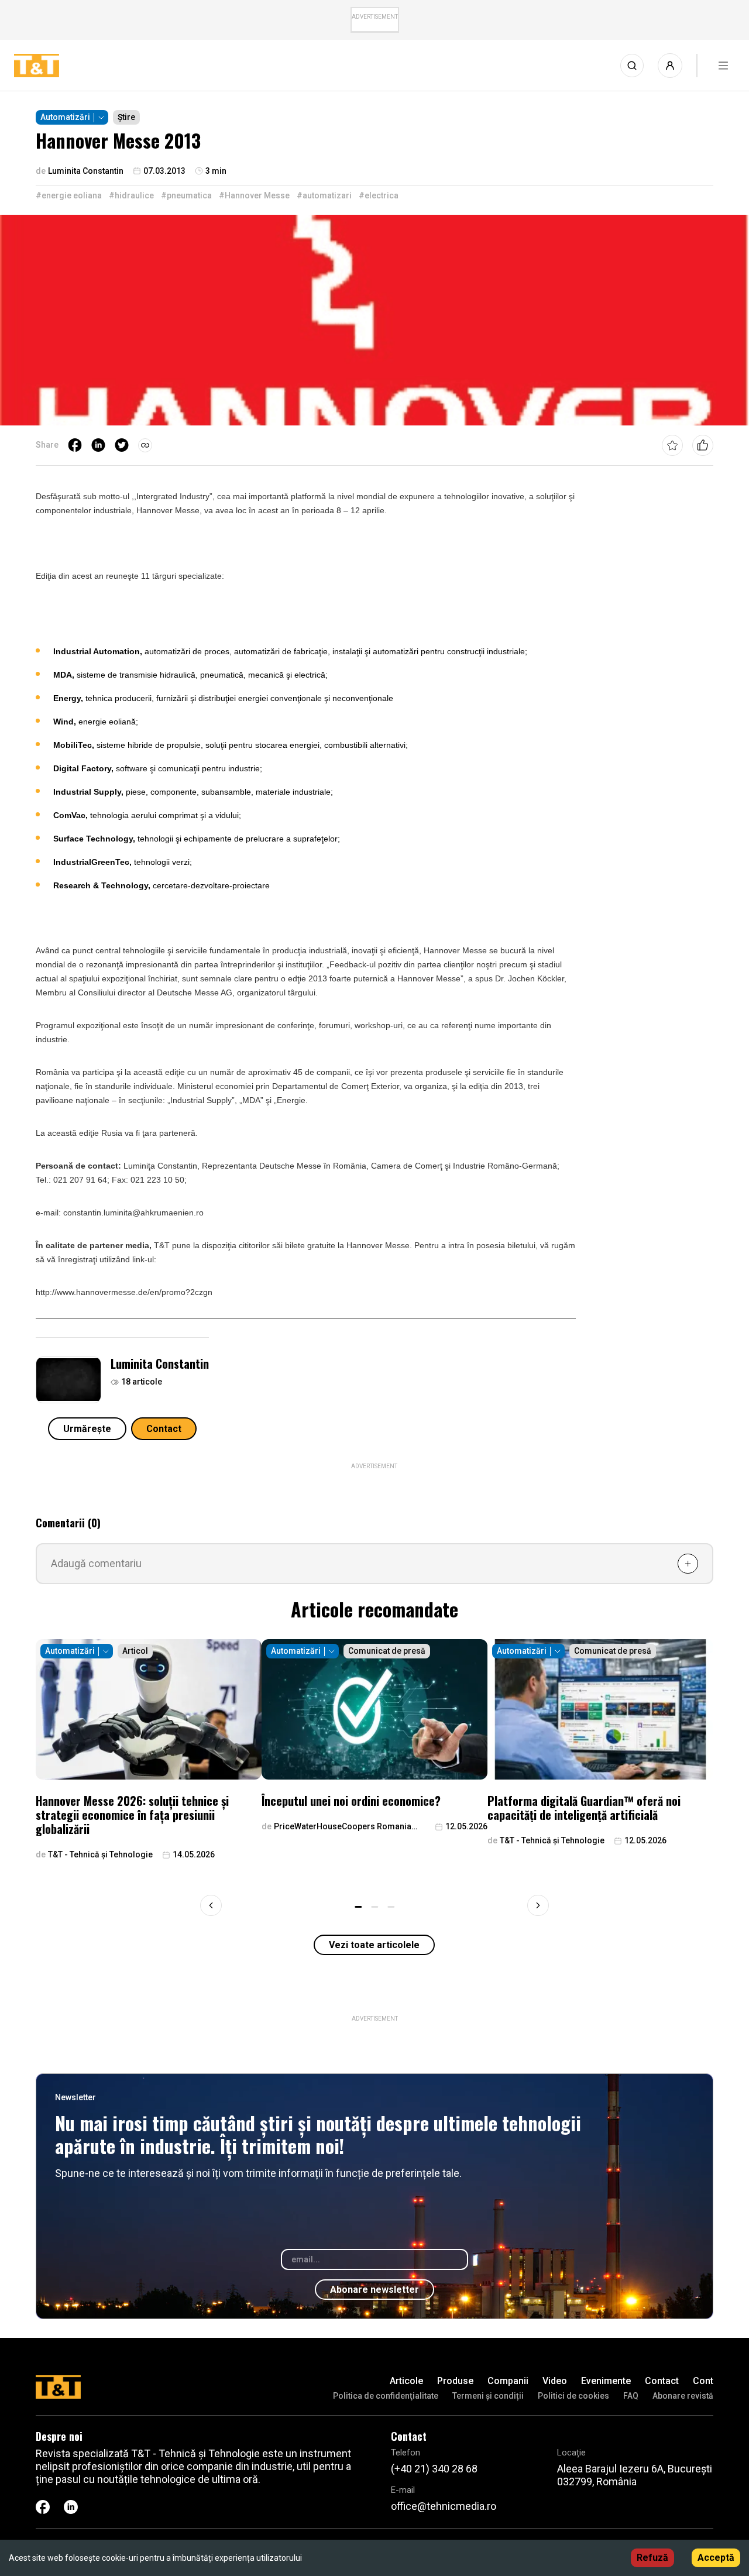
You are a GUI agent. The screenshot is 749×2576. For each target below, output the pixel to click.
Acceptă (716, 2558)
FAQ (631, 2396)
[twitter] (122, 445)
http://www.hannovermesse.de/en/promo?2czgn (124, 1292)
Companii (508, 2381)
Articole (406, 2381)
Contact (164, 1429)
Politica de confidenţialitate (386, 2396)
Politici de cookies (573, 2396)
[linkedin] (98, 445)
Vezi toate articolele (374, 1945)
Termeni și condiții (488, 2396)
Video (555, 2381)
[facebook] (75, 445)
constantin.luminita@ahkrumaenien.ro (133, 1213)
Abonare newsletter (374, 2290)
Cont (703, 2381)
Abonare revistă (683, 2396)
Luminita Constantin (160, 1363)
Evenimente (606, 2381)
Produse (455, 2381)
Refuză (652, 2558)
